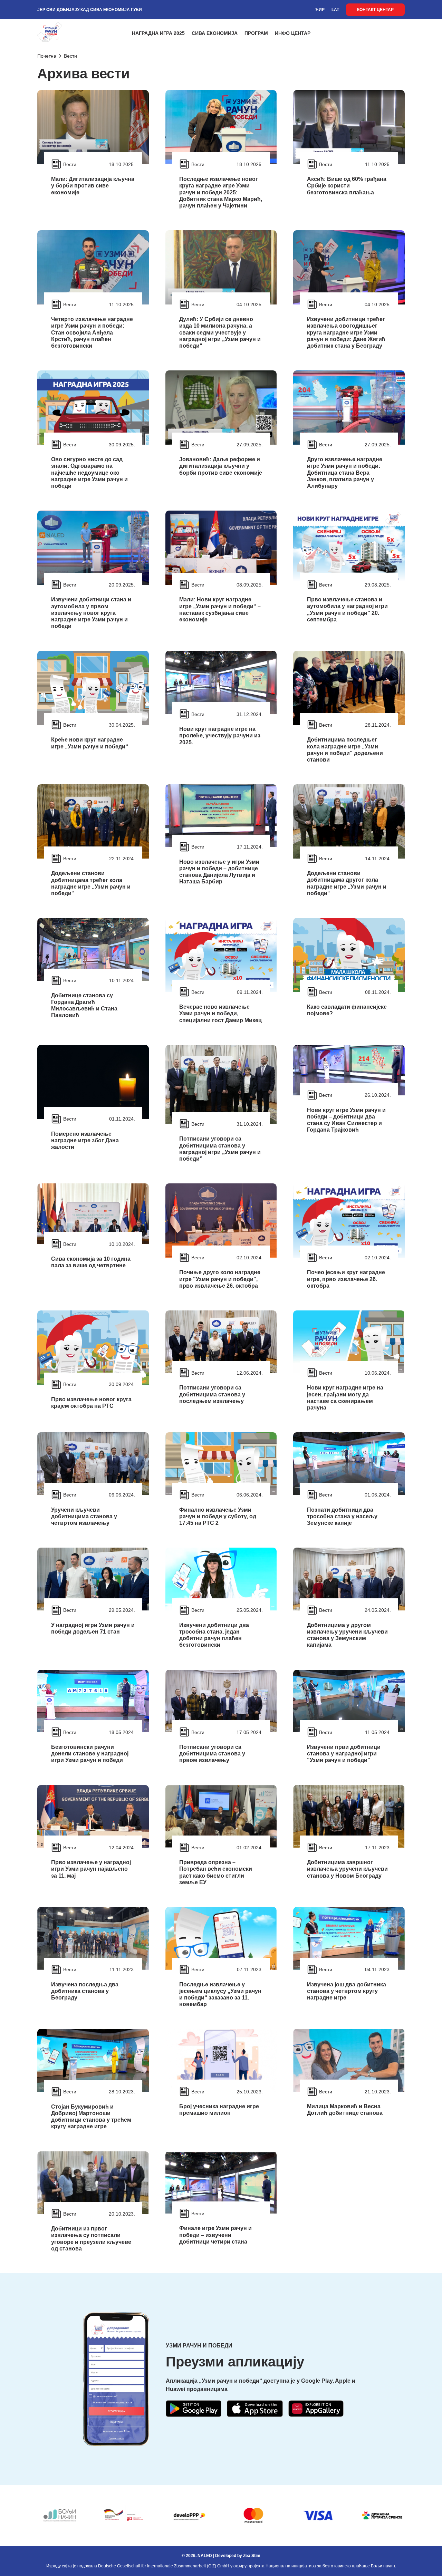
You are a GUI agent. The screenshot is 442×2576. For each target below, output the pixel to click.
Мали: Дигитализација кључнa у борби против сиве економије (93, 186)
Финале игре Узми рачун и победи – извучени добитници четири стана (215, 2235)
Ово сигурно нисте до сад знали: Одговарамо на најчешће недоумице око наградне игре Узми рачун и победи (89, 473)
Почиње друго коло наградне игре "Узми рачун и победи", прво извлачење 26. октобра (220, 1279)
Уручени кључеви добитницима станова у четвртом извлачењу (84, 1516)
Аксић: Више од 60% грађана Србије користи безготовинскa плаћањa (347, 186)
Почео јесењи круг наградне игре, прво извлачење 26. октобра (346, 1279)
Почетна (47, 56)
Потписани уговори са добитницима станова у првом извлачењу (212, 1754)
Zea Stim (252, 2556)
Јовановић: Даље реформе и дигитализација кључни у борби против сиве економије (221, 466)
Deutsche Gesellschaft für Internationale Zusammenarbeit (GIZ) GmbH (164, 2566)
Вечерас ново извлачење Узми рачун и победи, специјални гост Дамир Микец (220, 1013)
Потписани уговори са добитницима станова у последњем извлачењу (212, 1394)
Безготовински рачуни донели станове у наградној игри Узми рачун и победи (90, 1754)
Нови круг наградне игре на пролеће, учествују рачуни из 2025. (220, 735)
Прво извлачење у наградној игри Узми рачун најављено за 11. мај (91, 1869)
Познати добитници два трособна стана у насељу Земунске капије (342, 1516)
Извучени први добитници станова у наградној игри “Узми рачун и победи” (344, 1754)
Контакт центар (375, 10)
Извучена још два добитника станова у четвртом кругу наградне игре (347, 1991)
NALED (205, 2556)
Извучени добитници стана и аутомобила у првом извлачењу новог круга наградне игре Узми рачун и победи (91, 613)
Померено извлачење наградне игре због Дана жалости (85, 1140)
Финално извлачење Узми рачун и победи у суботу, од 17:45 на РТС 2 (218, 1516)
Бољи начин (383, 2566)
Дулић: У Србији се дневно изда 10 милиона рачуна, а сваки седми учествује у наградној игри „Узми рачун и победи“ (220, 332)
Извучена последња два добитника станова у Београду (85, 1991)
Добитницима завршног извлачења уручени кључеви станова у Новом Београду (347, 1869)
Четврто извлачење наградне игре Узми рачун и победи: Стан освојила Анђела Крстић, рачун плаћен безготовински (92, 332)
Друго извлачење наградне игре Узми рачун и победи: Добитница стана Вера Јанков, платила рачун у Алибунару (345, 473)
